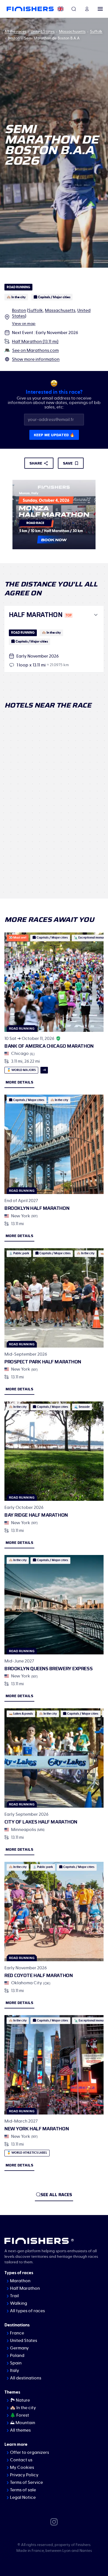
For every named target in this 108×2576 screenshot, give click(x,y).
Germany (19, 2348)
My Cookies (22, 2467)
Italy (15, 2371)
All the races (15, 32)
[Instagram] (54, 2522)
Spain (16, 2363)
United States (43, 32)
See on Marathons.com (35, 350)
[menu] (100, 9)
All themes (20, 2430)
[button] (54, 615)
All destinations (26, 2378)
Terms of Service (26, 2482)
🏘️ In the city (23, 2408)
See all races (56, 2195)
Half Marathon (25, 2288)
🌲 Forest (20, 2415)
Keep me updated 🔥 (54, 435)
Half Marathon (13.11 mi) (35, 342)
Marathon (20, 2281)
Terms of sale (23, 2490)
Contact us (21, 2460)
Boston (14, 38)
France (17, 2333)
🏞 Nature (20, 2400)
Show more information (36, 359)
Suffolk (96, 32)
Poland (17, 2356)
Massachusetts (72, 32)
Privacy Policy (24, 2475)
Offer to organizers (29, 2452)
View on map (24, 324)
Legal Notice (23, 2497)
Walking (19, 2303)
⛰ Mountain (23, 2423)
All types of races (27, 2311)
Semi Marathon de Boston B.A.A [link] (52, 38)
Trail (14, 2296)
